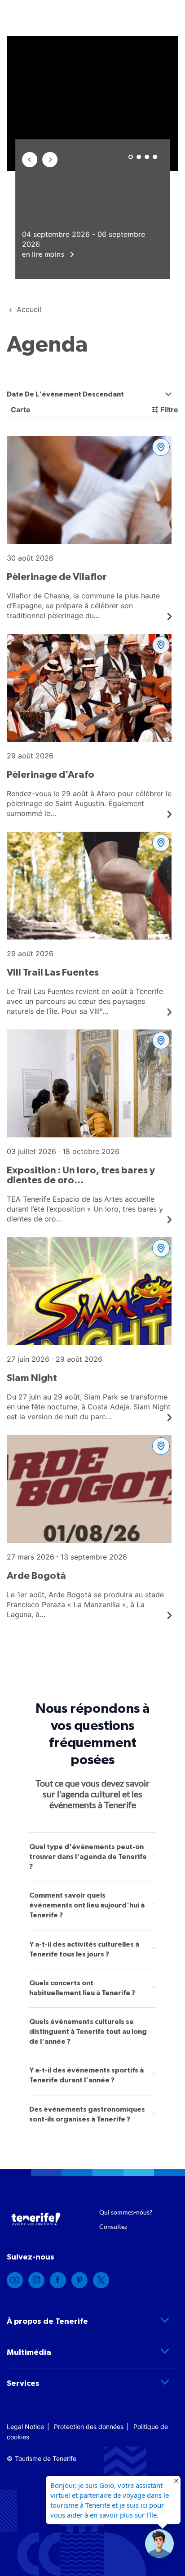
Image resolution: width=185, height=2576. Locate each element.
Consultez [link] (113, 2226)
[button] (30, 160)
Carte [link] (20, 410)
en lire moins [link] (44, 254)
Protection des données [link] (89, 2427)
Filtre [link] (169, 410)
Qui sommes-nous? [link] (126, 2212)
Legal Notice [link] (25, 2427)
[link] (89, 528)
